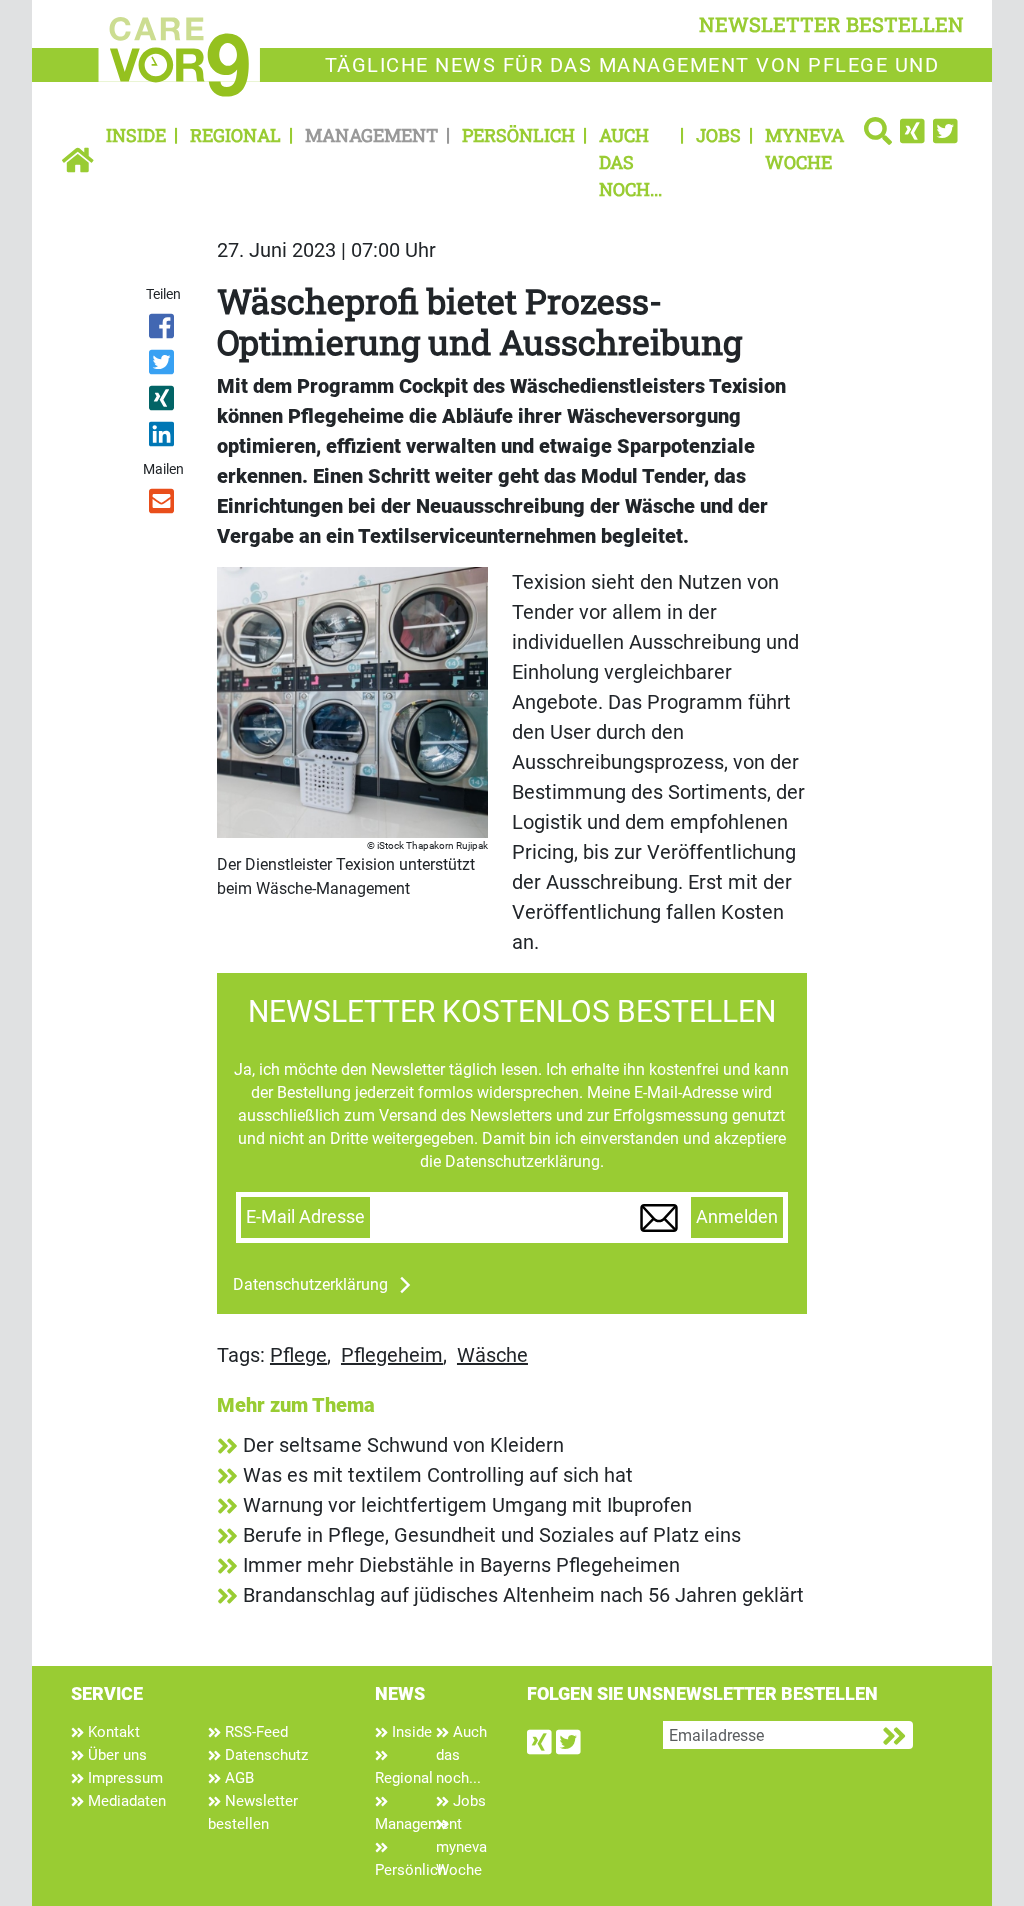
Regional (235, 135)
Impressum (123, 1778)
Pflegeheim (392, 1355)
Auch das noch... (630, 162)
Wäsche (492, 1355)
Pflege (298, 1355)
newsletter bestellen (831, 24)
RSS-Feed (254, 1732)
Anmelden (737, 1217)
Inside (136, 135)
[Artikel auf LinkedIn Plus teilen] (162, 438)
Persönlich (518, 135)
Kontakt (112, 1732)
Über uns (115, 1755)
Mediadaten (125, 1801)
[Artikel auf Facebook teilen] (162, 330)
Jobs (718, 135)
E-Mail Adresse (305, 1217)
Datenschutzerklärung (310, 1284)
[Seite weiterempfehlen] (162, 505)
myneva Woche (804, 148)
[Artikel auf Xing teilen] (162, 402)
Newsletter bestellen (253, 1812)
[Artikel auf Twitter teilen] (162, 366)
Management (371, 135)
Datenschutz (264, 1755)
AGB (237, 1778)
